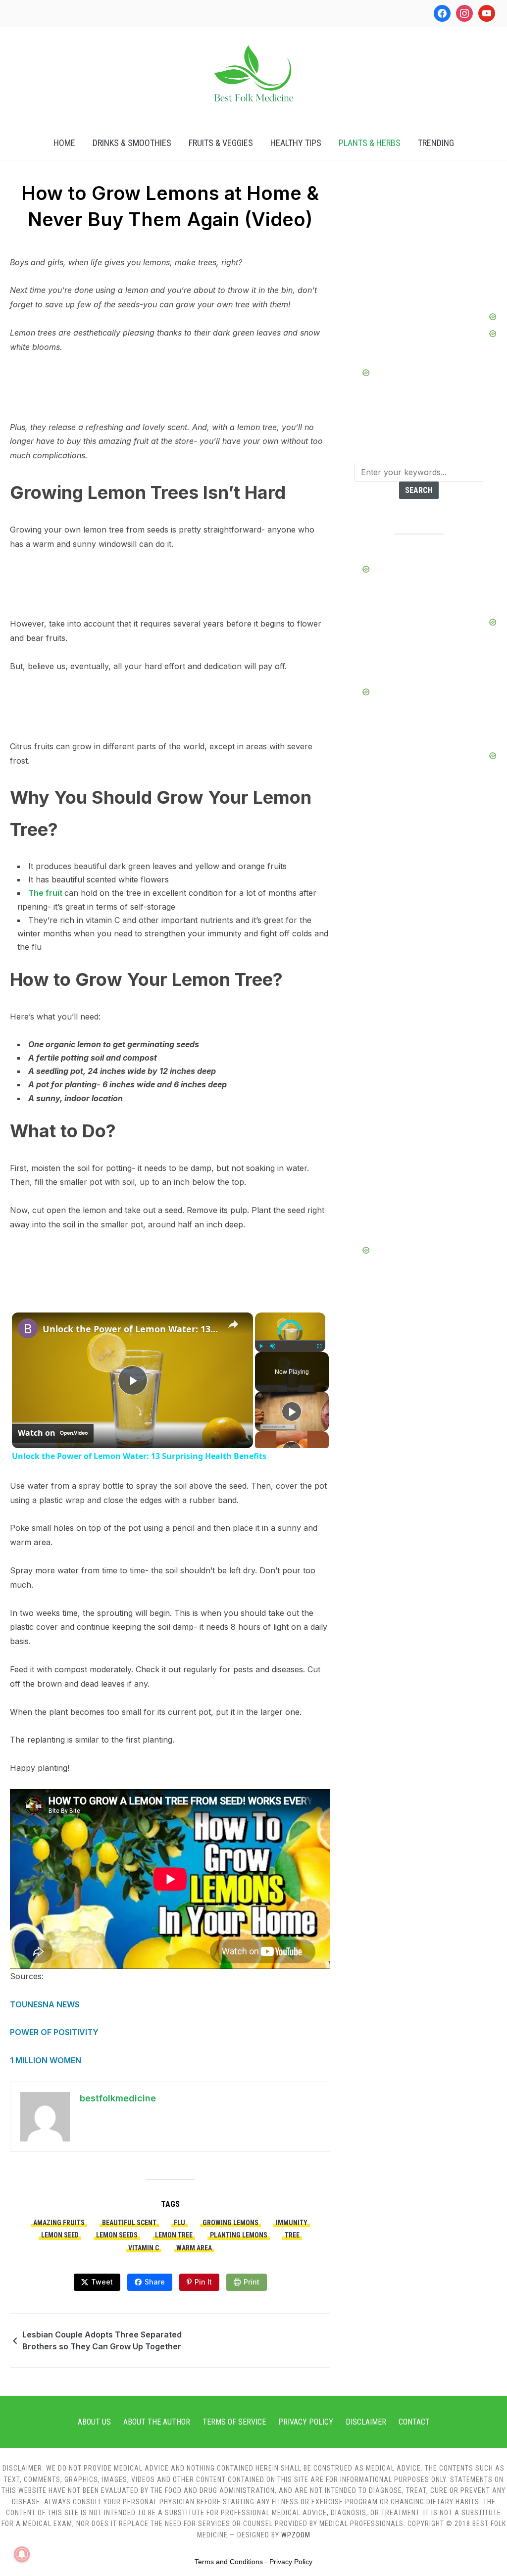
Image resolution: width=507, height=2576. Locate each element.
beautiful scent (129, 2223)
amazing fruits (59, 2223)
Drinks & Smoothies (132, 143)
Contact (414, 2422)
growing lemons (230, 2223)
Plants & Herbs (370, 143)
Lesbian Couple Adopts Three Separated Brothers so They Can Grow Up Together (102, 2340)
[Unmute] (273, 1346)
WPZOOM (296, 2535)
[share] (233, 1324)
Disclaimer (366, 2422)
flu (179, 2223)
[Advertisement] (419, 249)
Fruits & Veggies (221, 143)
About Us (94, 2422)
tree (292, 2235)
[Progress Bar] (290, 1340)
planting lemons (239, 2235)
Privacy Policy (306, 2422)
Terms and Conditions (229, 2562)
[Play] (261, 1346)
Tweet (102, 2282)
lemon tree (174, 2235)
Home (64, 143)
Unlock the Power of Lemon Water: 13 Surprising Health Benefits (131, 1329)
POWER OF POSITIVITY (54, 2032)
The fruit (46, 893)
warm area (194, 2248)
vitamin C (144, 2248)
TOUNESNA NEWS (45, 2004)
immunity (292, 2223)
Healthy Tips (296, 143)
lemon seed (60, 2235)
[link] (28, 1328)
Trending (436, 143)
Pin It (203, 2282)
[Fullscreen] (319, 1346)
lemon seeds (117, 2235)
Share (155, 2282)
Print (252, 2282)
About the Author (157, 2422)
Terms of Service (234, 2422)
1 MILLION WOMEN (46, 2060)
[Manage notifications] (22, 2554)
